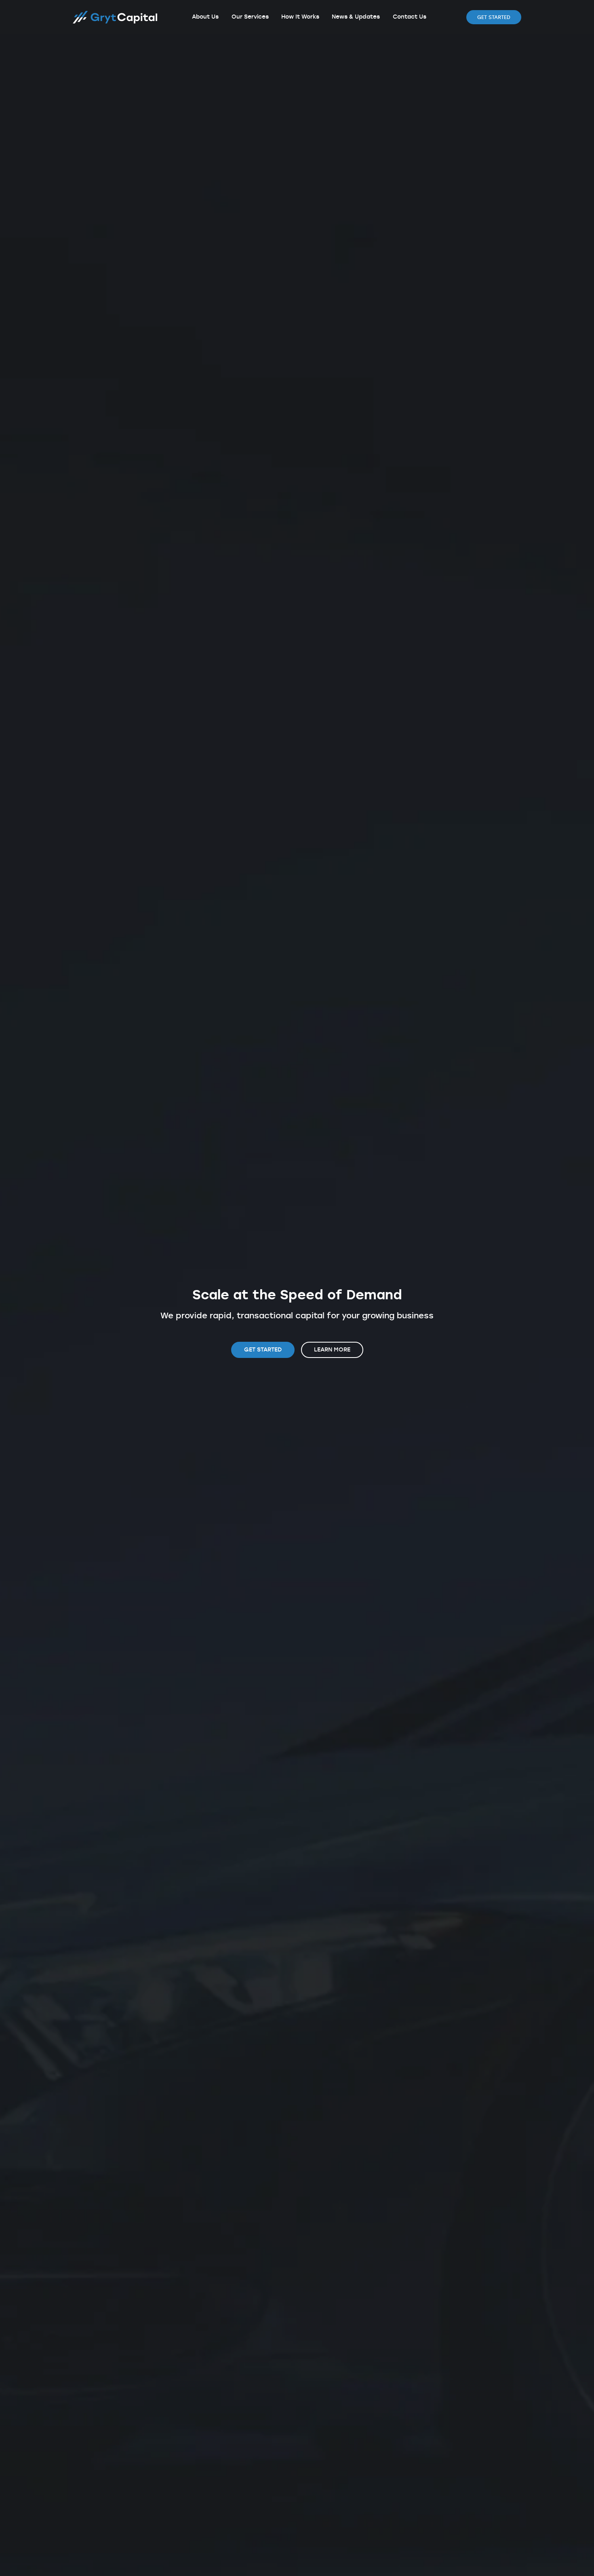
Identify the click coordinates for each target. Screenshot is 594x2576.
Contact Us (410, 17)
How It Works (300, 17)
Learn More (332, 1350)
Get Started (494, 17)
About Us (205, 17)
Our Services (250, 17)
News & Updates (356, 17)
